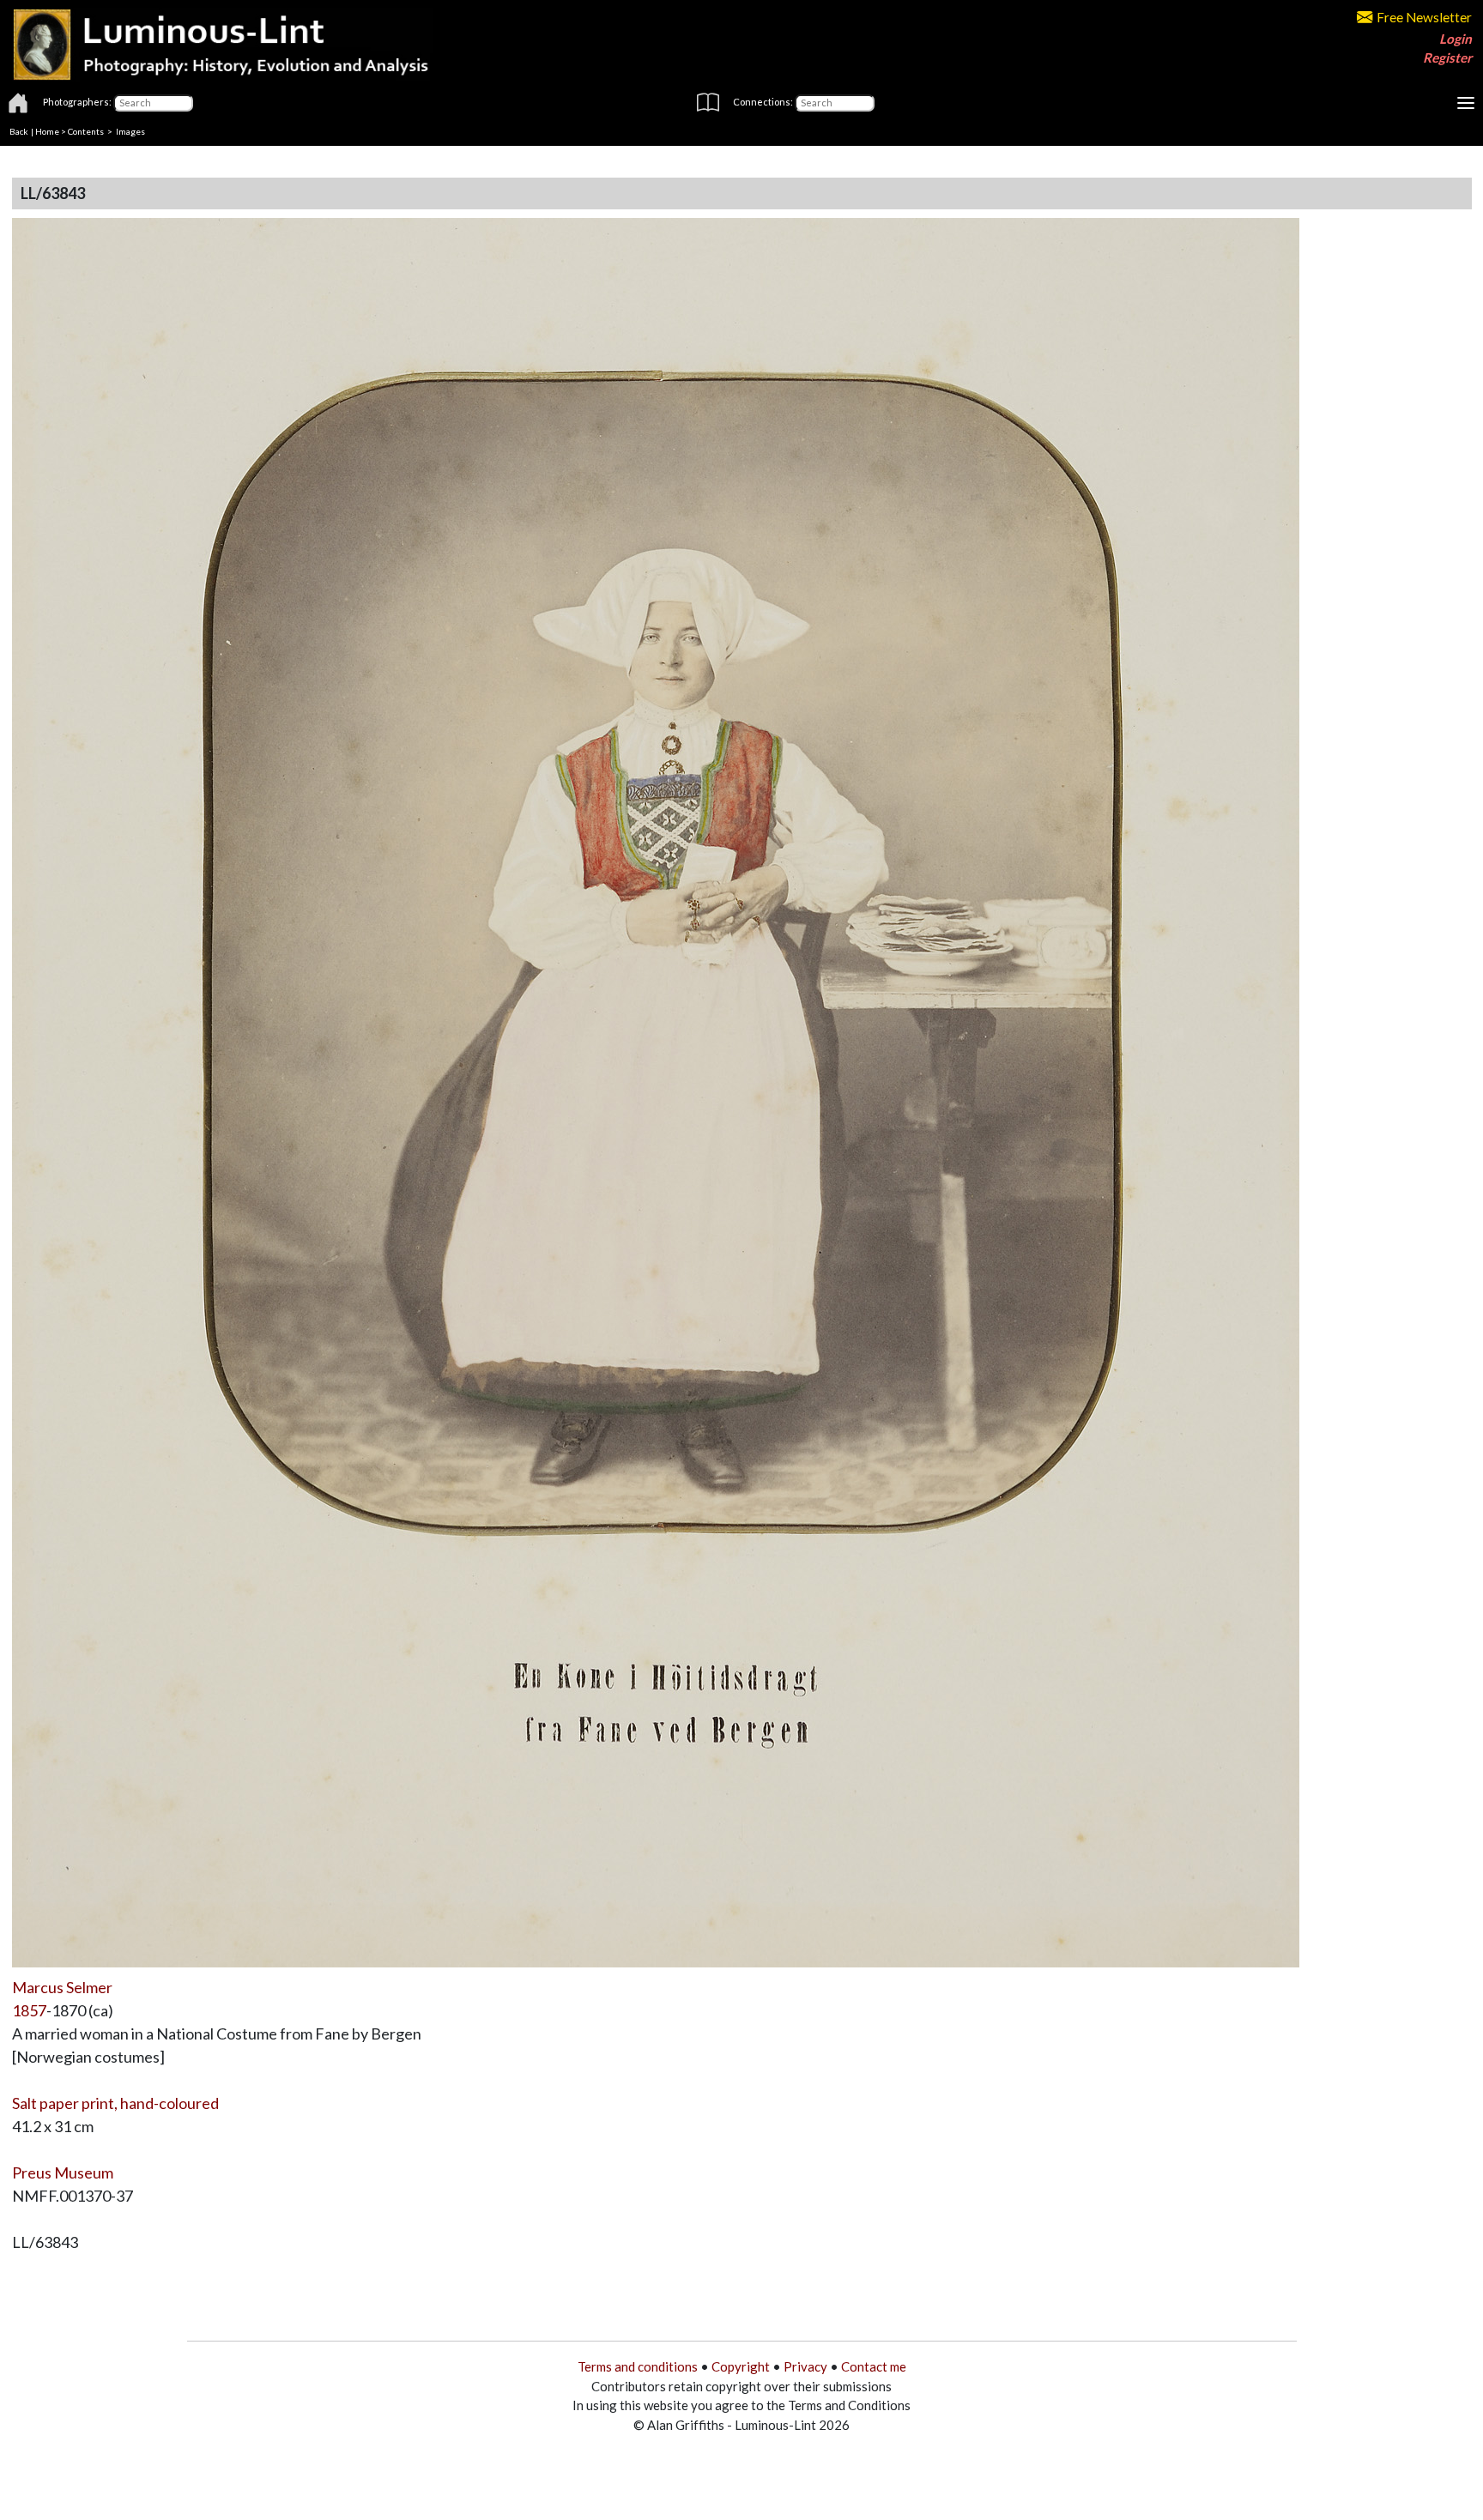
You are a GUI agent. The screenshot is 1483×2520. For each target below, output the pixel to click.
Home (47, 131)
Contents (86, 131)
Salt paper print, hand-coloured (115, 2103)
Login (1456, 39)
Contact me (874, 2366)
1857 (29, 2010)
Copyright (741, 2366)
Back (19, 131)
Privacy (805, 2366)
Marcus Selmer (62, 1987)
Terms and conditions (638, 2366)
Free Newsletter (1424, 17)
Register (1447, 57)
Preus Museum (63, 2173)
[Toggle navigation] (1466, 103)
